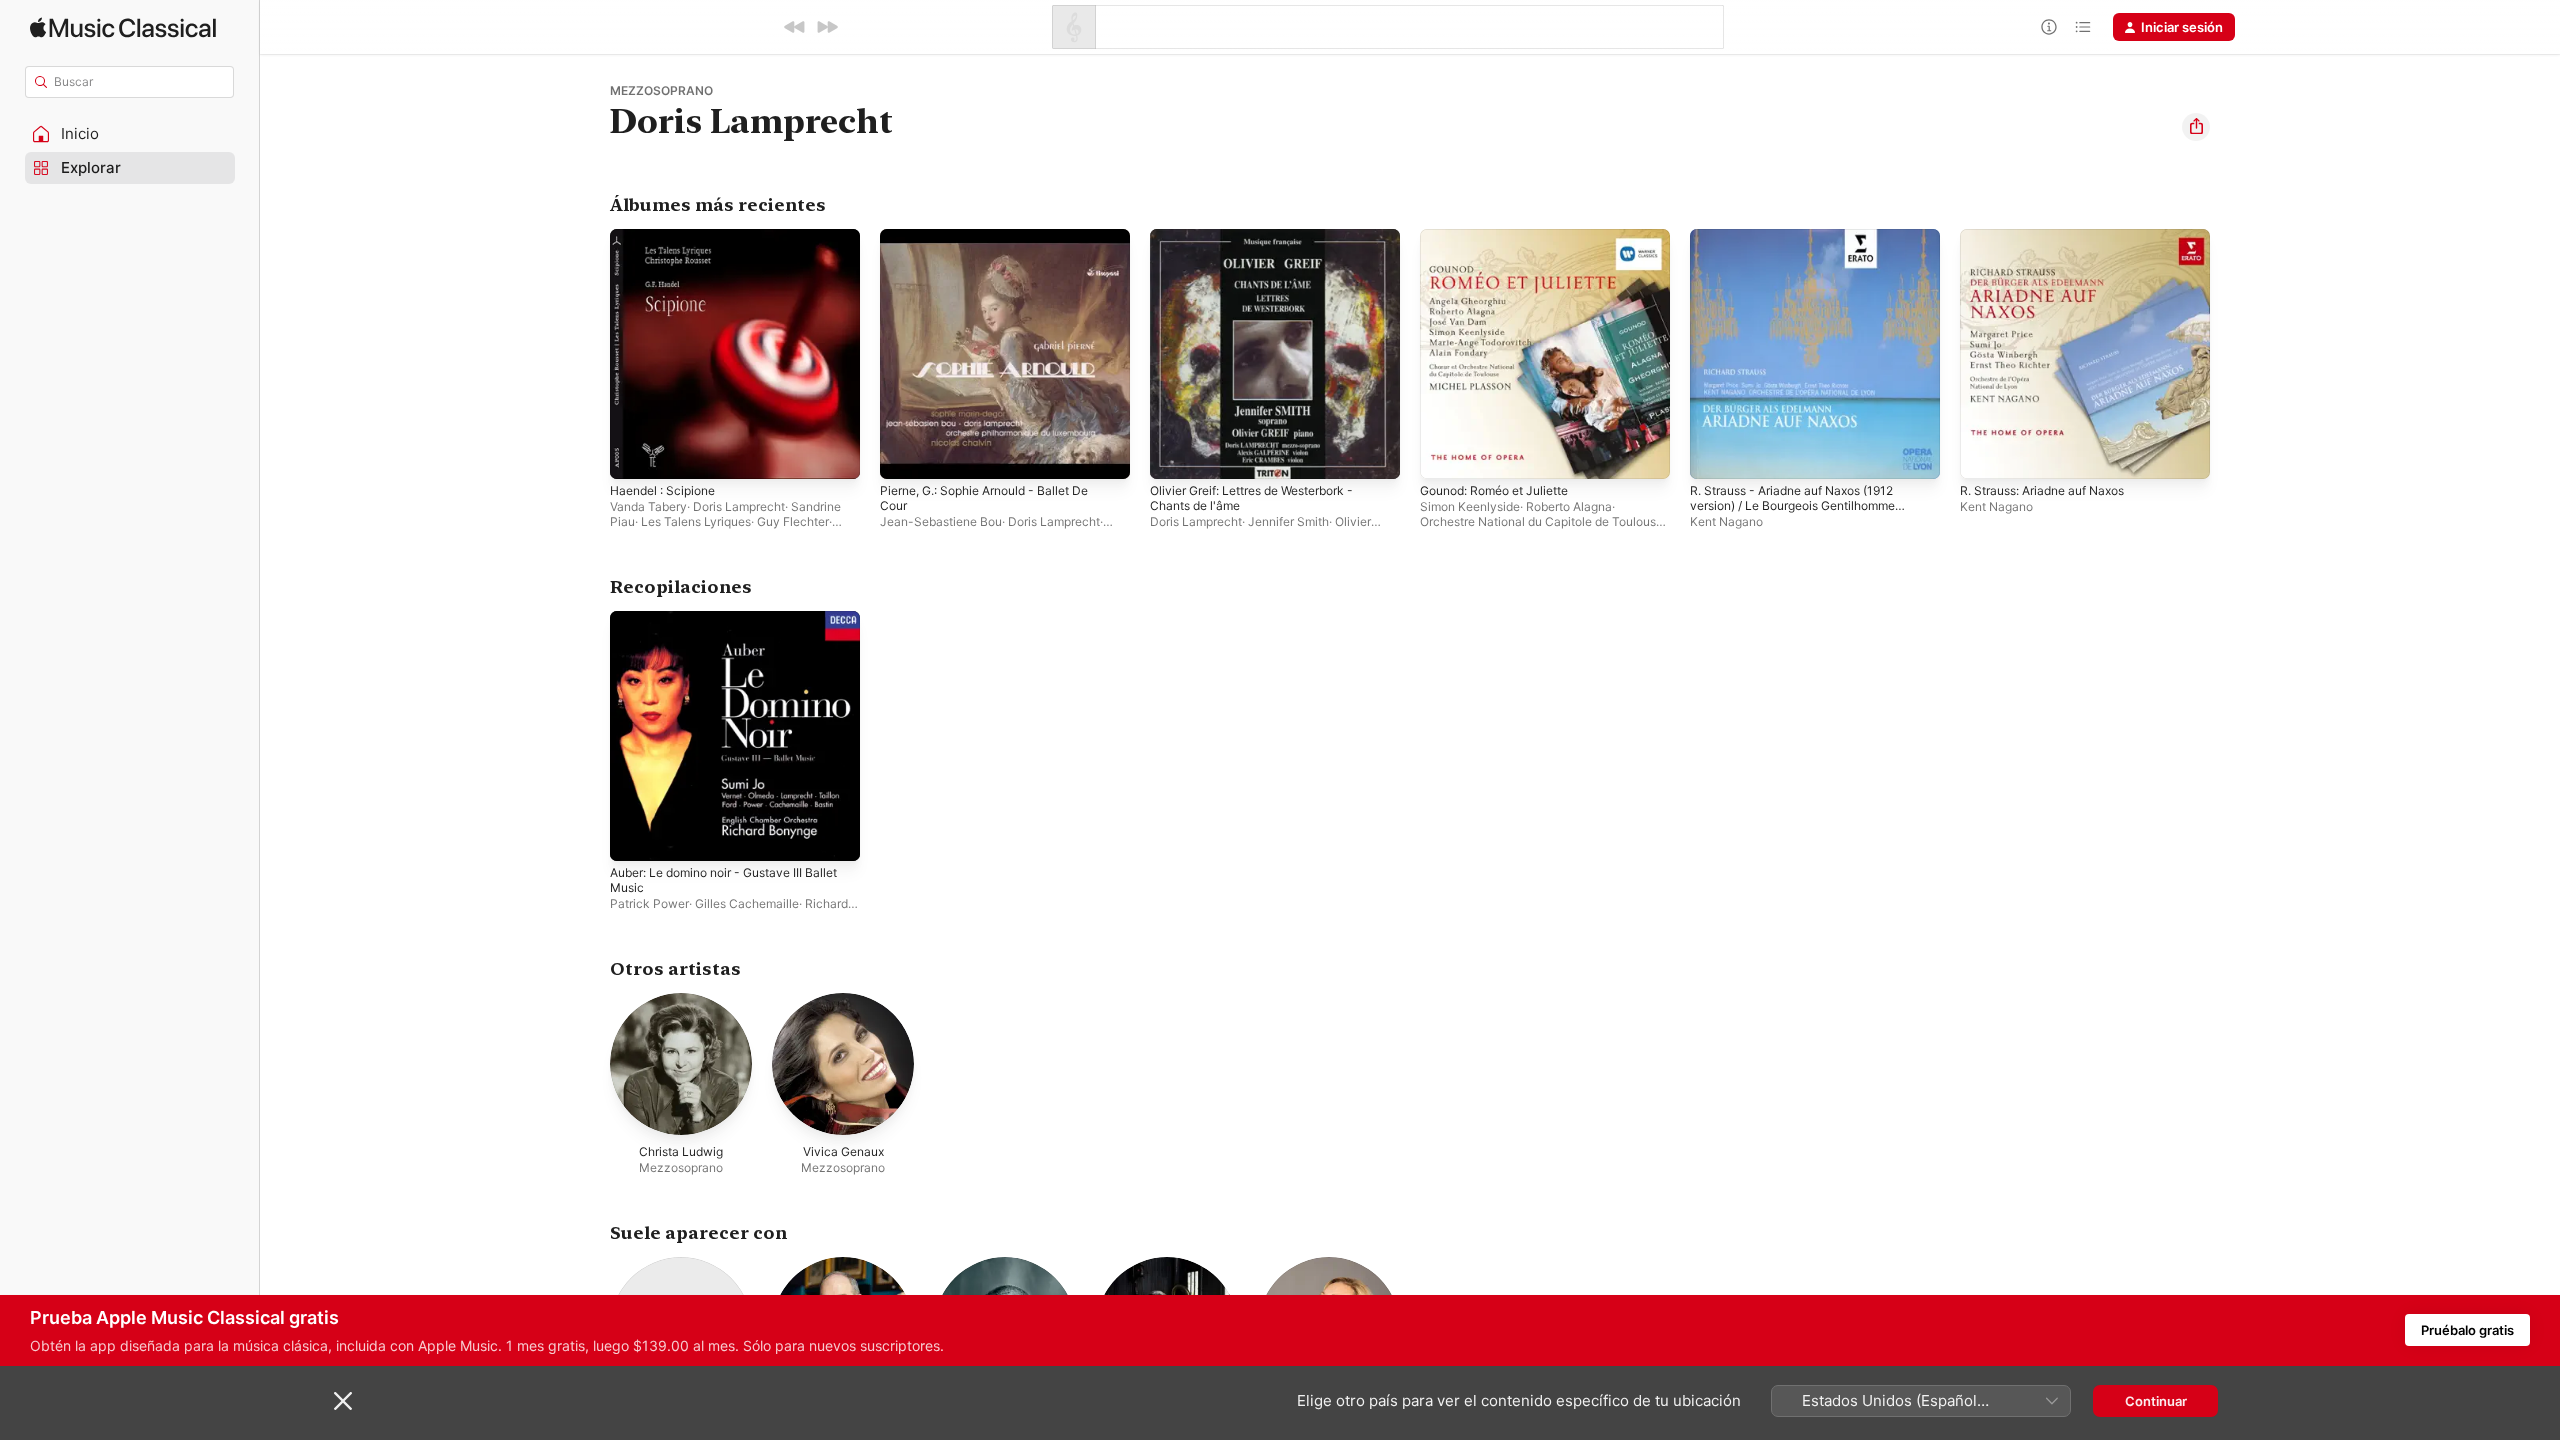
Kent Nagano (1726, 521)
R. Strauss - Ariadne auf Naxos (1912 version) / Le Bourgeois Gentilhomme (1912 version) (1806, 253)
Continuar (2156, 1401)
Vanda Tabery (648, 506)
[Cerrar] (343, 1401)
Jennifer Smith (1288, 521)
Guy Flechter (793, 521)
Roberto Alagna (1569, 506)
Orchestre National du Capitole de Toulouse (1541, 521)
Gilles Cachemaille (747, 903)
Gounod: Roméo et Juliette (1504, 237)
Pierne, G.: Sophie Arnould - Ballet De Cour (997, 245)
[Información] (2049, 27)
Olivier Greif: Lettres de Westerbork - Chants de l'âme (1266, 245)
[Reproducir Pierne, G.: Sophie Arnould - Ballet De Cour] (905, 454)
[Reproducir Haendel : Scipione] (635, 454)
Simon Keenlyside (1470, 506)
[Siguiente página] (2230, 354)
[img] (123, 27)
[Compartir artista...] (2196, 127)
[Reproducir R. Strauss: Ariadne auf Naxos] (1985, 454)
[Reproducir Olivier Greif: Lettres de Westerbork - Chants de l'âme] (1175, 454)
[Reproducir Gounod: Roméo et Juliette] (1445, 454)
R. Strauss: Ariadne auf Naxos (2053, 237)
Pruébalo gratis (2467, 1330)
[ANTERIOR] (795, 27)
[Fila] (2083, 27)
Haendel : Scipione (668, 237)
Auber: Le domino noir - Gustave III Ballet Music (719, 627)
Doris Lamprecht (739, 506)
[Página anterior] (590, 354)
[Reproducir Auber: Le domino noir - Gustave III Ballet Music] (635, 836)
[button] (130, 134)
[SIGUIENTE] (827, 27)
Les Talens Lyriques (696, 521)
